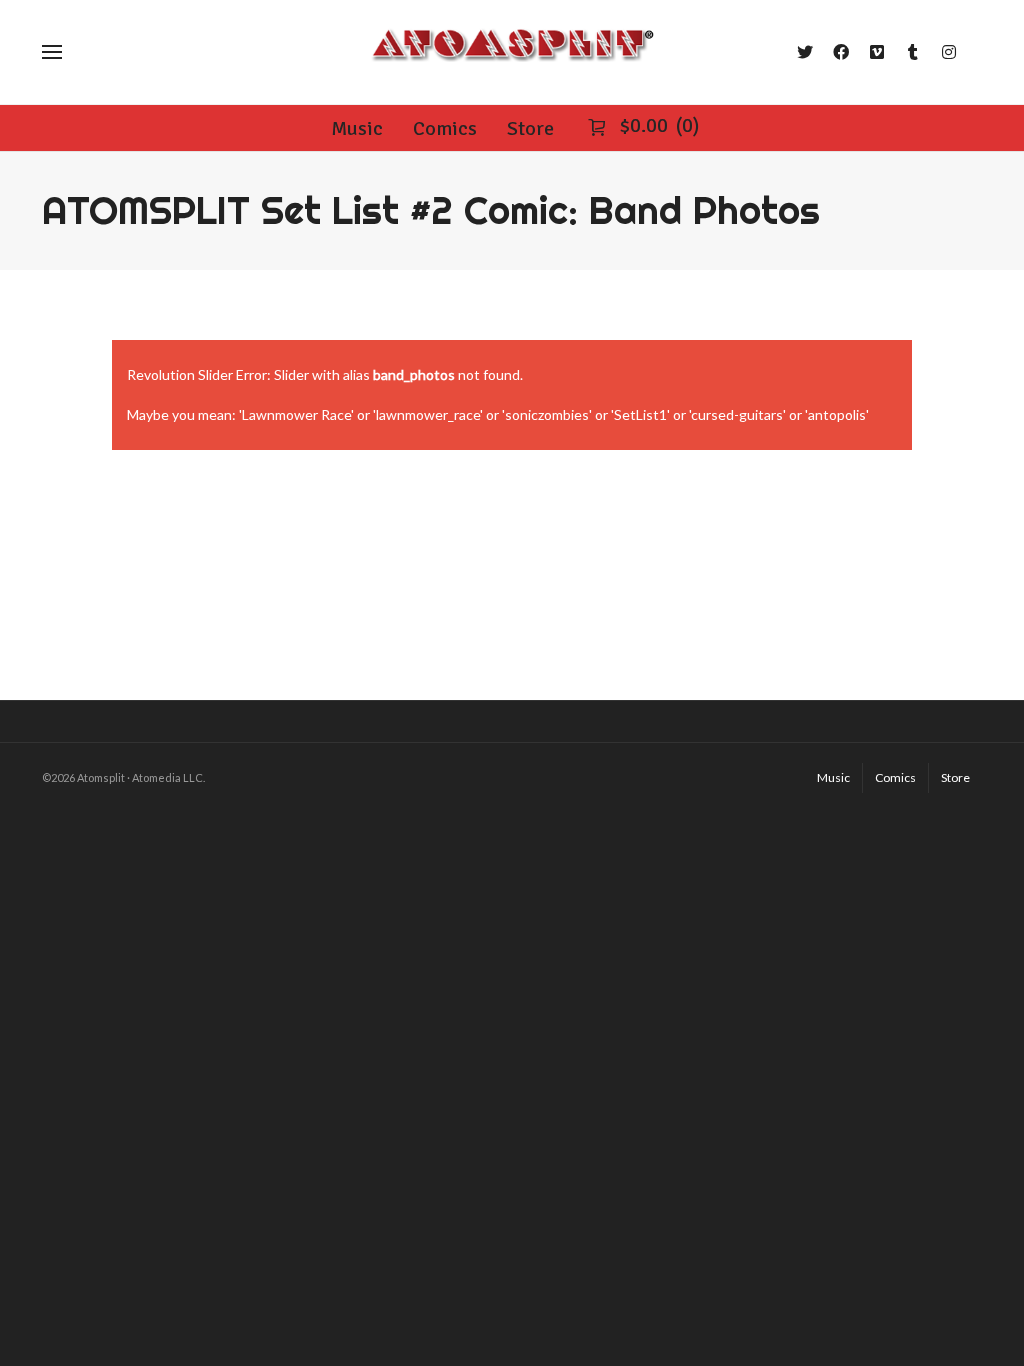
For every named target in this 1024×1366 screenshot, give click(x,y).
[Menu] (52, 52)
